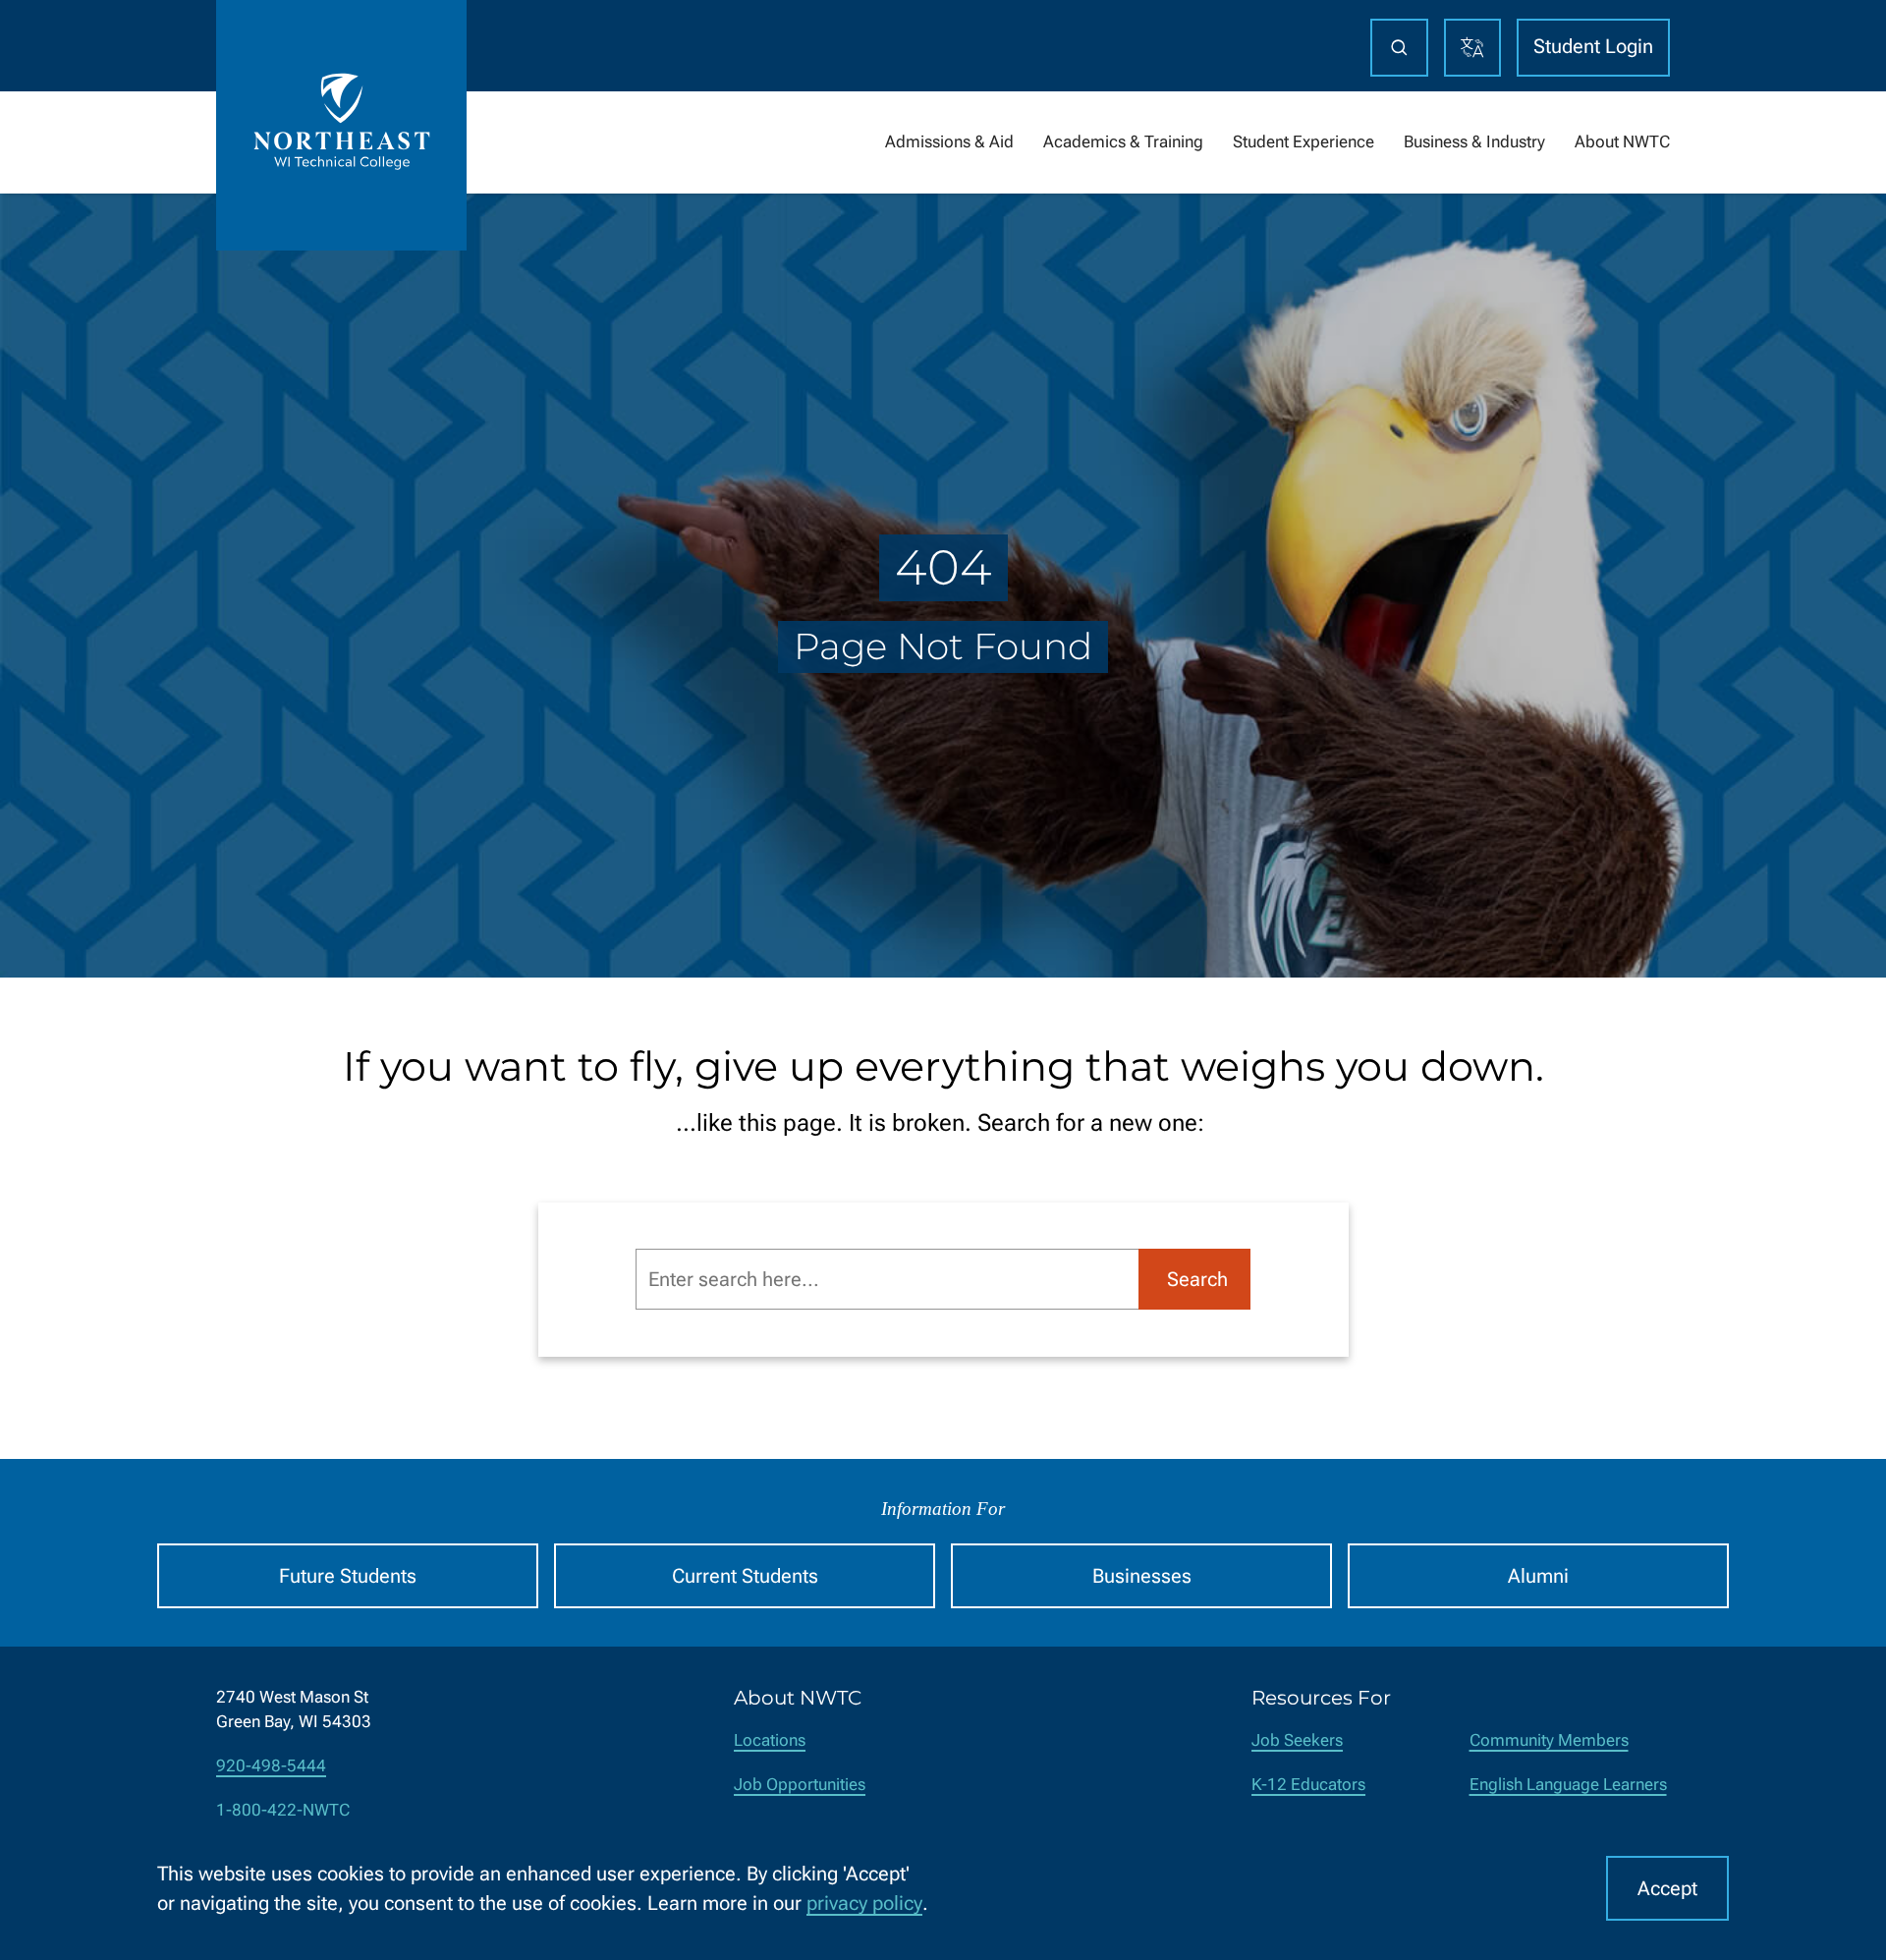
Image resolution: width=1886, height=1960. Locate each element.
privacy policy (864, 1903)
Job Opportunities (800, 1785)
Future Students (348, 1576)
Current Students (745, 1576)
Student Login (1593, 46)
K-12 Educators (1308, 1785)
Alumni (1538, 1576)
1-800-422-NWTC (283, 1810)
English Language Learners (1568, 1785)
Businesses (1142, 1576)
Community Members (1549, 1740)
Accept (1667, 1888)
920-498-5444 (271, 1766)
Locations (770, 1740)
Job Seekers (1297, 1740)
